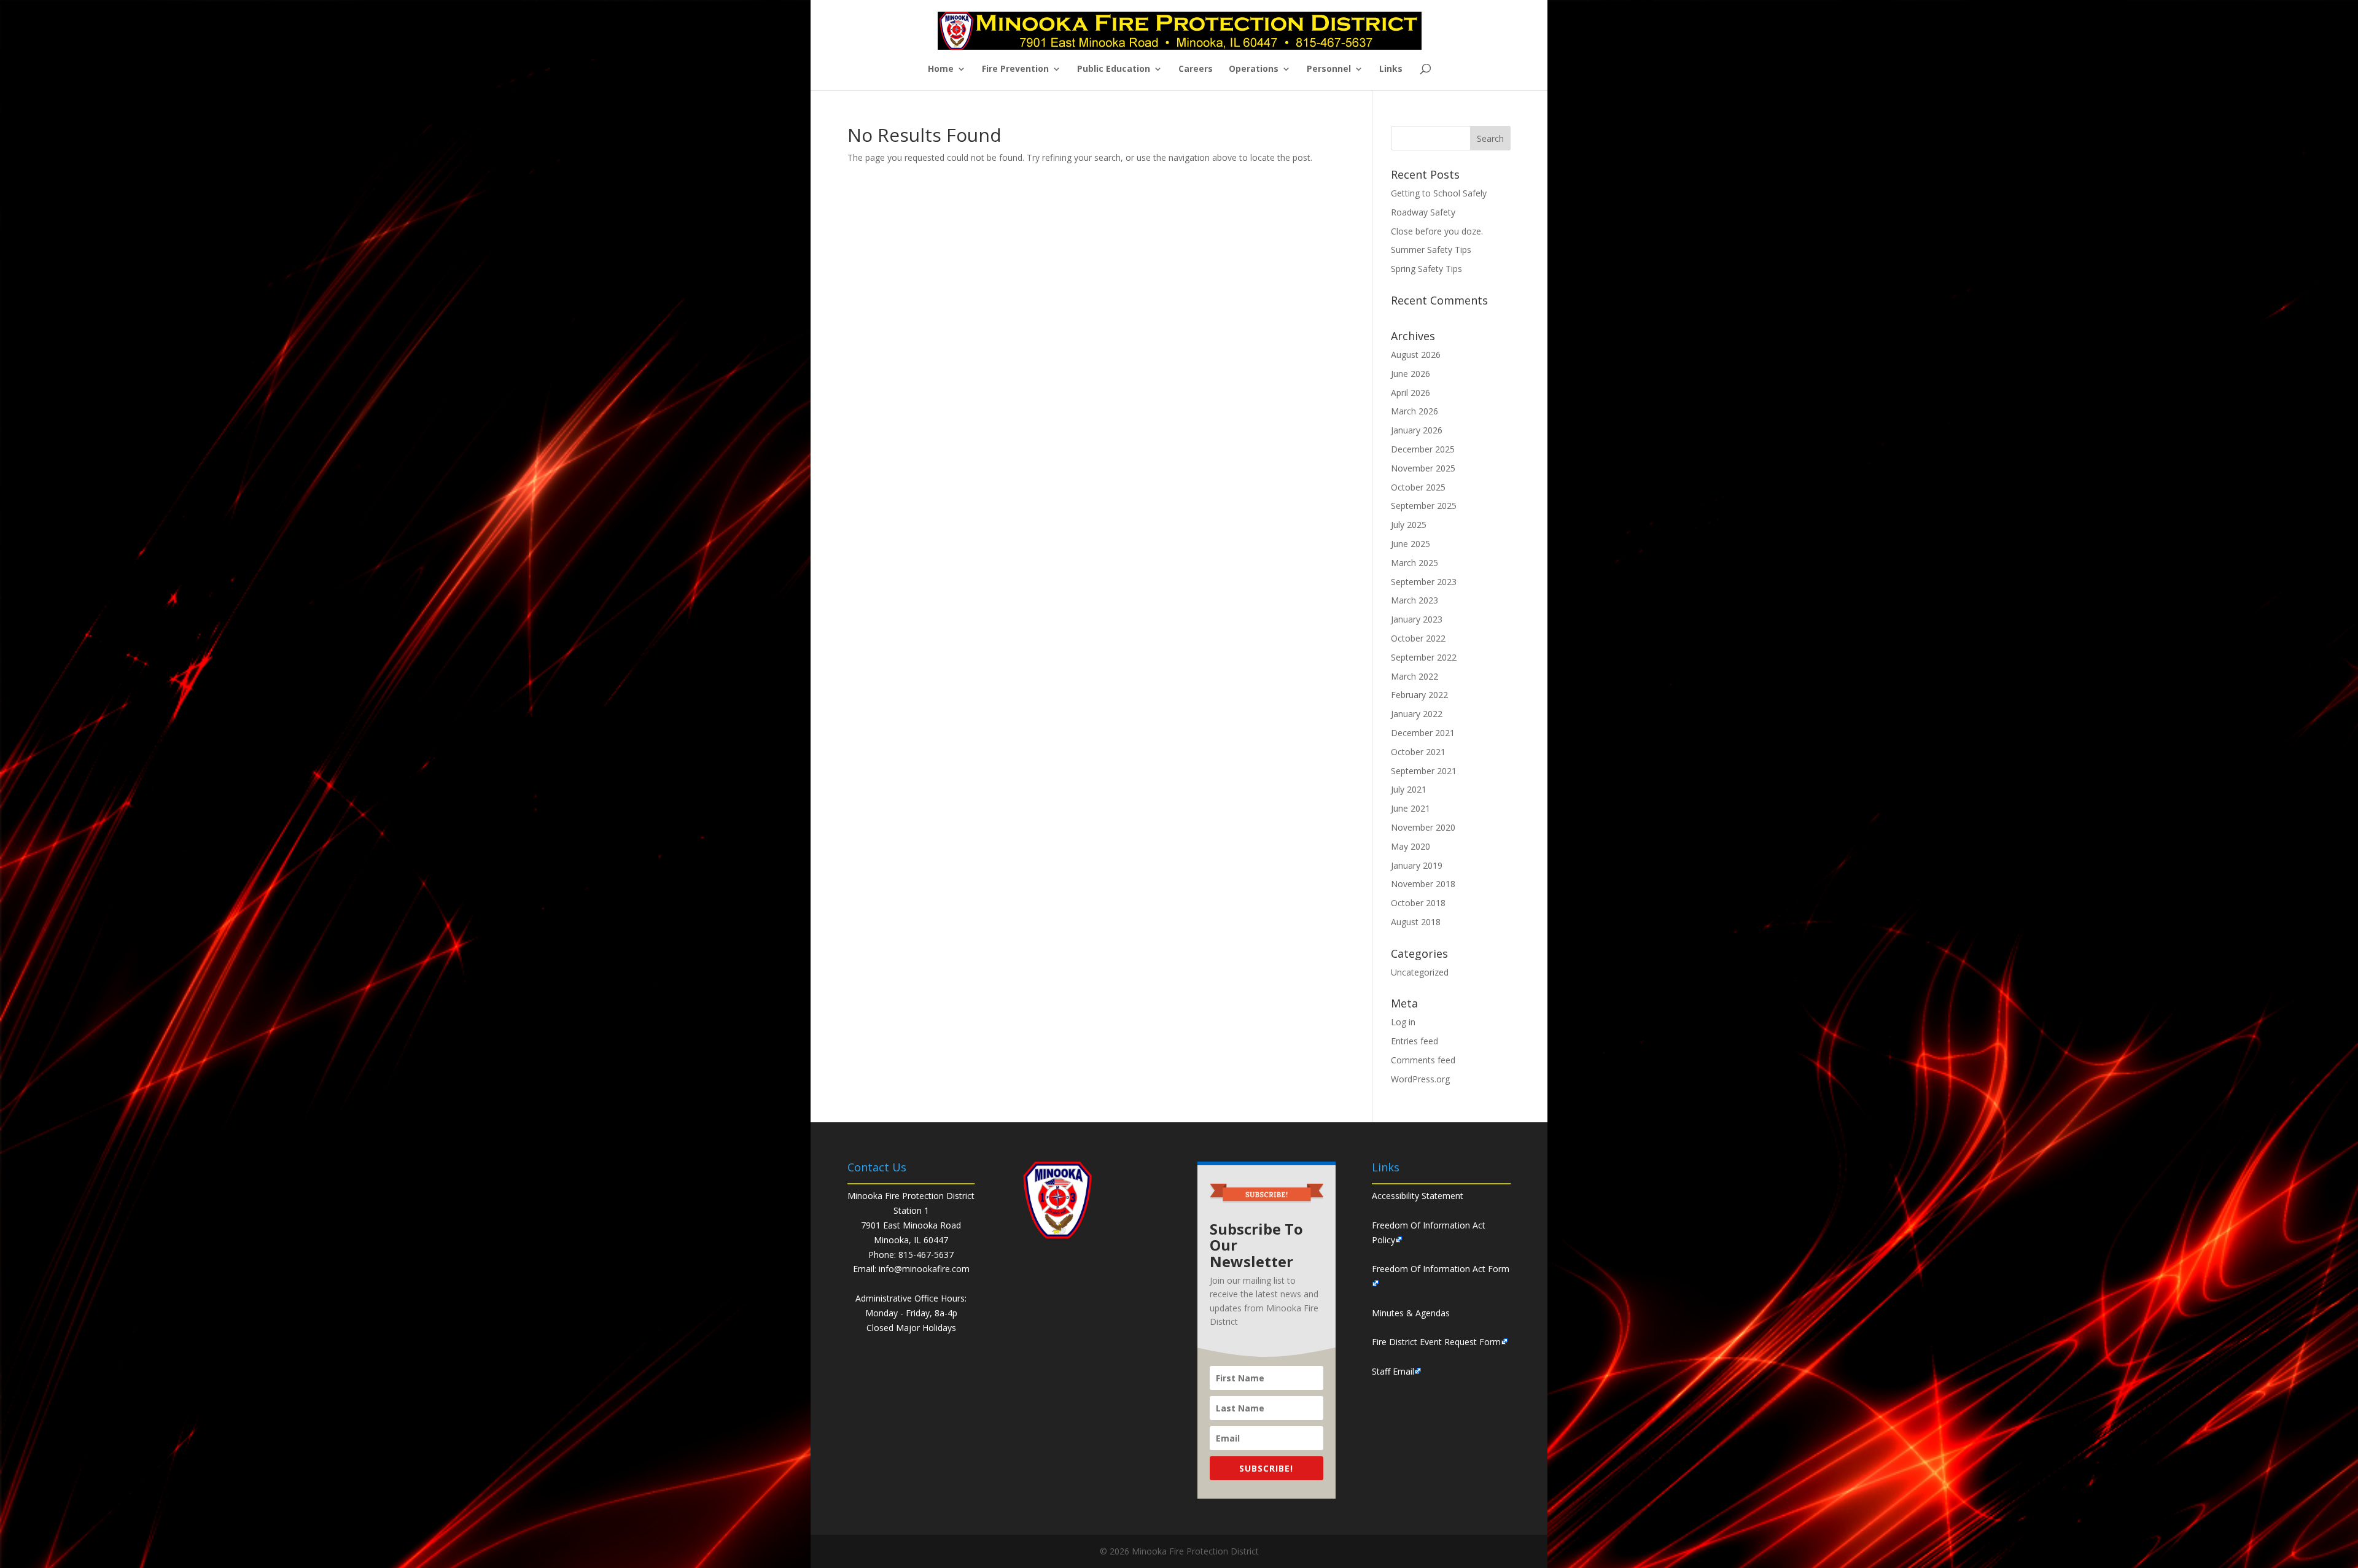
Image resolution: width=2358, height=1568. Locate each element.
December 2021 (1423, 733)
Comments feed (1423, 1060)
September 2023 (1424, 582)
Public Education (1114, 69)
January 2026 (1417, 430)
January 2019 (1417, 865)
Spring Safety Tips (1426, 269)
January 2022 (1417, 714)
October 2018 (1418, 903)
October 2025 (1418, 487)
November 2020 (1423, 827)
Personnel (1329, 69)
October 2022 (1418, 638)
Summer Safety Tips (1431, 250)
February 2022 (1419, 695)
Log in (1403, 1022)
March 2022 (1414, 676)
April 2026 (1411, 393)
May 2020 (1411, 846)
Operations (1254, 69)
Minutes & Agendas (1411, 1313)
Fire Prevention (1015, 69)
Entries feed (1414, 1041)
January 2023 (1417, 619)
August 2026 (1416, 355)
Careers (1196, 69)
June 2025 (1411, 544)
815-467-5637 (926, 1255)
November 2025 (1423, 468)
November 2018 (1423, 884)
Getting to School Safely (1439, 193)
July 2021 (1409, 789)
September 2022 (1424, 657)
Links (1391, 69)
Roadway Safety (1423, 212)
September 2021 (1424, 771)
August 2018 (1416, 922)
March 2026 (1414, 411)
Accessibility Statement (1418, 1196)
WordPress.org (1420, 1079)
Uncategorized (1420, 972)
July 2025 (1409, 525)
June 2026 (1411, 374)
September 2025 (1424, 506)
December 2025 (1423, 449)
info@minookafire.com (924, 1269)
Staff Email (1393, 1371)
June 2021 (1411, 808)
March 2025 (1414, 563)
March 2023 (1414, 600)
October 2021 (1418, 752)
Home (941, 69)
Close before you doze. (1437, 231)
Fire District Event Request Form (1436, 1342)
